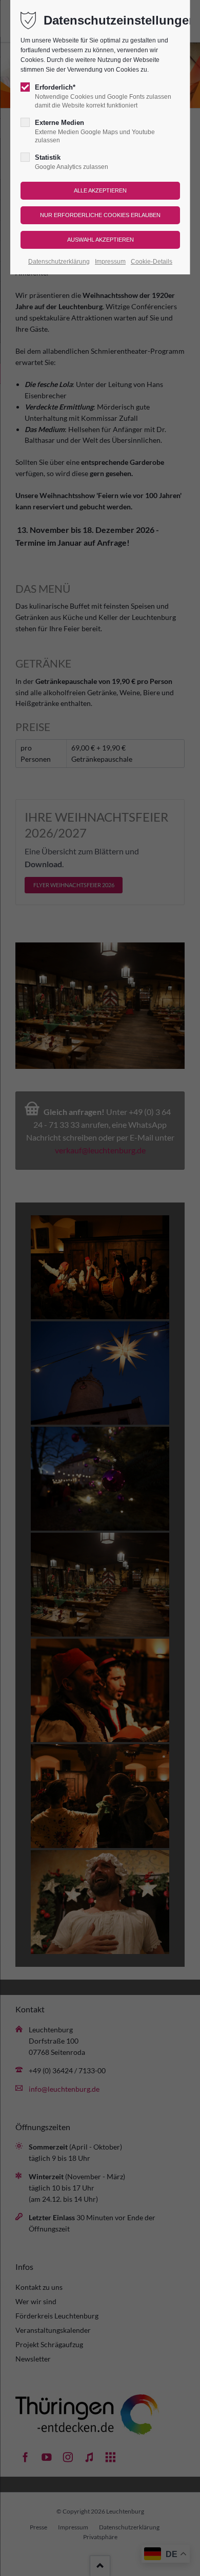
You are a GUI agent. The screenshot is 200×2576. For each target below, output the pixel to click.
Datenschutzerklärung (59, 262)
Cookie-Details (152, 262)
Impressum (110, 262)
